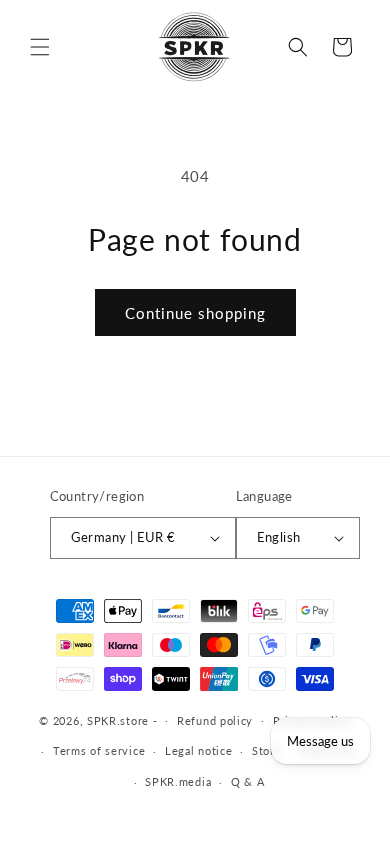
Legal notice (198, 750)
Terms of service (99, 750)
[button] (40, 47)
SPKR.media (178, 781)
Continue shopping (195, 313)
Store (267, 750)
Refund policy (215, 720)
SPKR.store (118, 719)
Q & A (248, 781)
